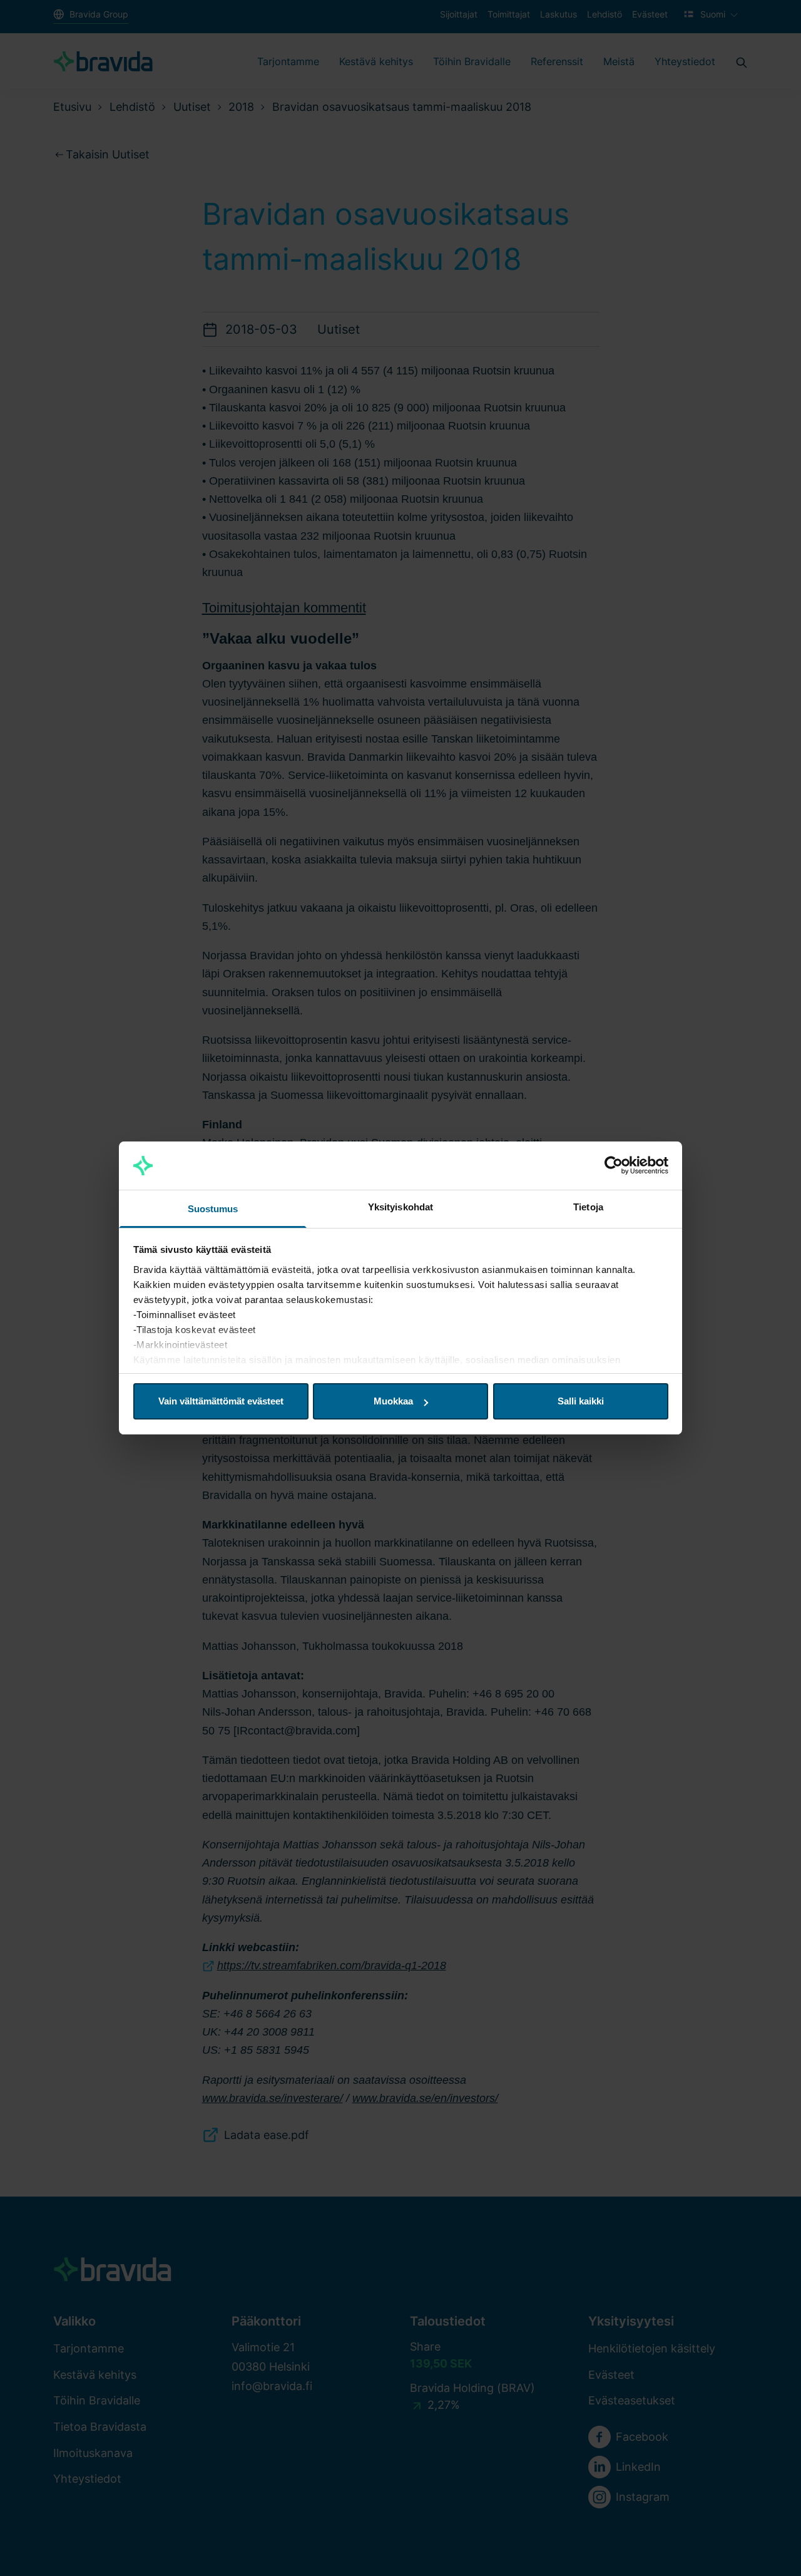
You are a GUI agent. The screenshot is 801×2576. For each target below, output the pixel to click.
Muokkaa (393, 1401)
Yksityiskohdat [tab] (400, 1207)
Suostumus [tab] (213, 1209)
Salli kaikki (581, 1401)
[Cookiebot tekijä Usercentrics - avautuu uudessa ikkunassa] (614, 1166)
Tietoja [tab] (588, 1207)
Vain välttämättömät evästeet (221, 1401)
